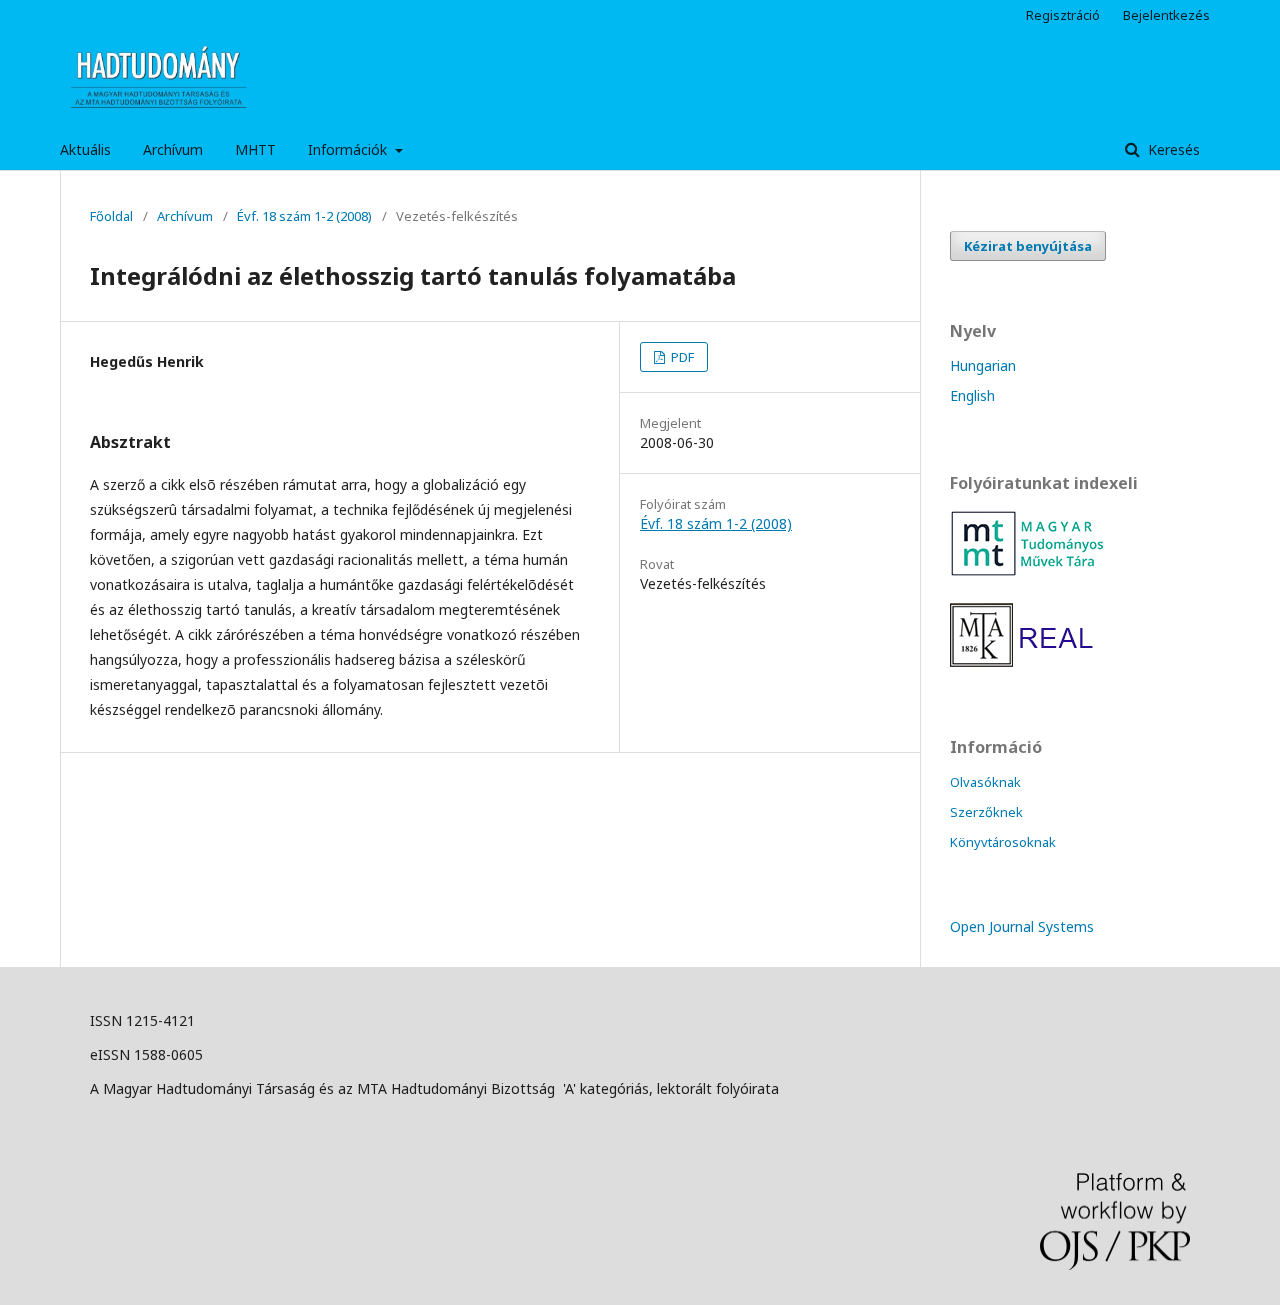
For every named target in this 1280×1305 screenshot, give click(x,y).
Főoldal (111, 216)
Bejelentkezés (1166, 15)
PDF (681, 357)
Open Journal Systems (1022, 926)
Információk (349, 149)
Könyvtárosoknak (1003, 842)
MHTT (255, 149)
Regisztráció (1063, 15)
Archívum (173, 149)
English (972, 395)
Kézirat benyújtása (1028, 246)
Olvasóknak (985, 782)
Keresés (1172, 149)
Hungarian (983, 365)
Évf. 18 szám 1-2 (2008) (304, 216)
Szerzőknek (986, 812)
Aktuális (85, 149)
